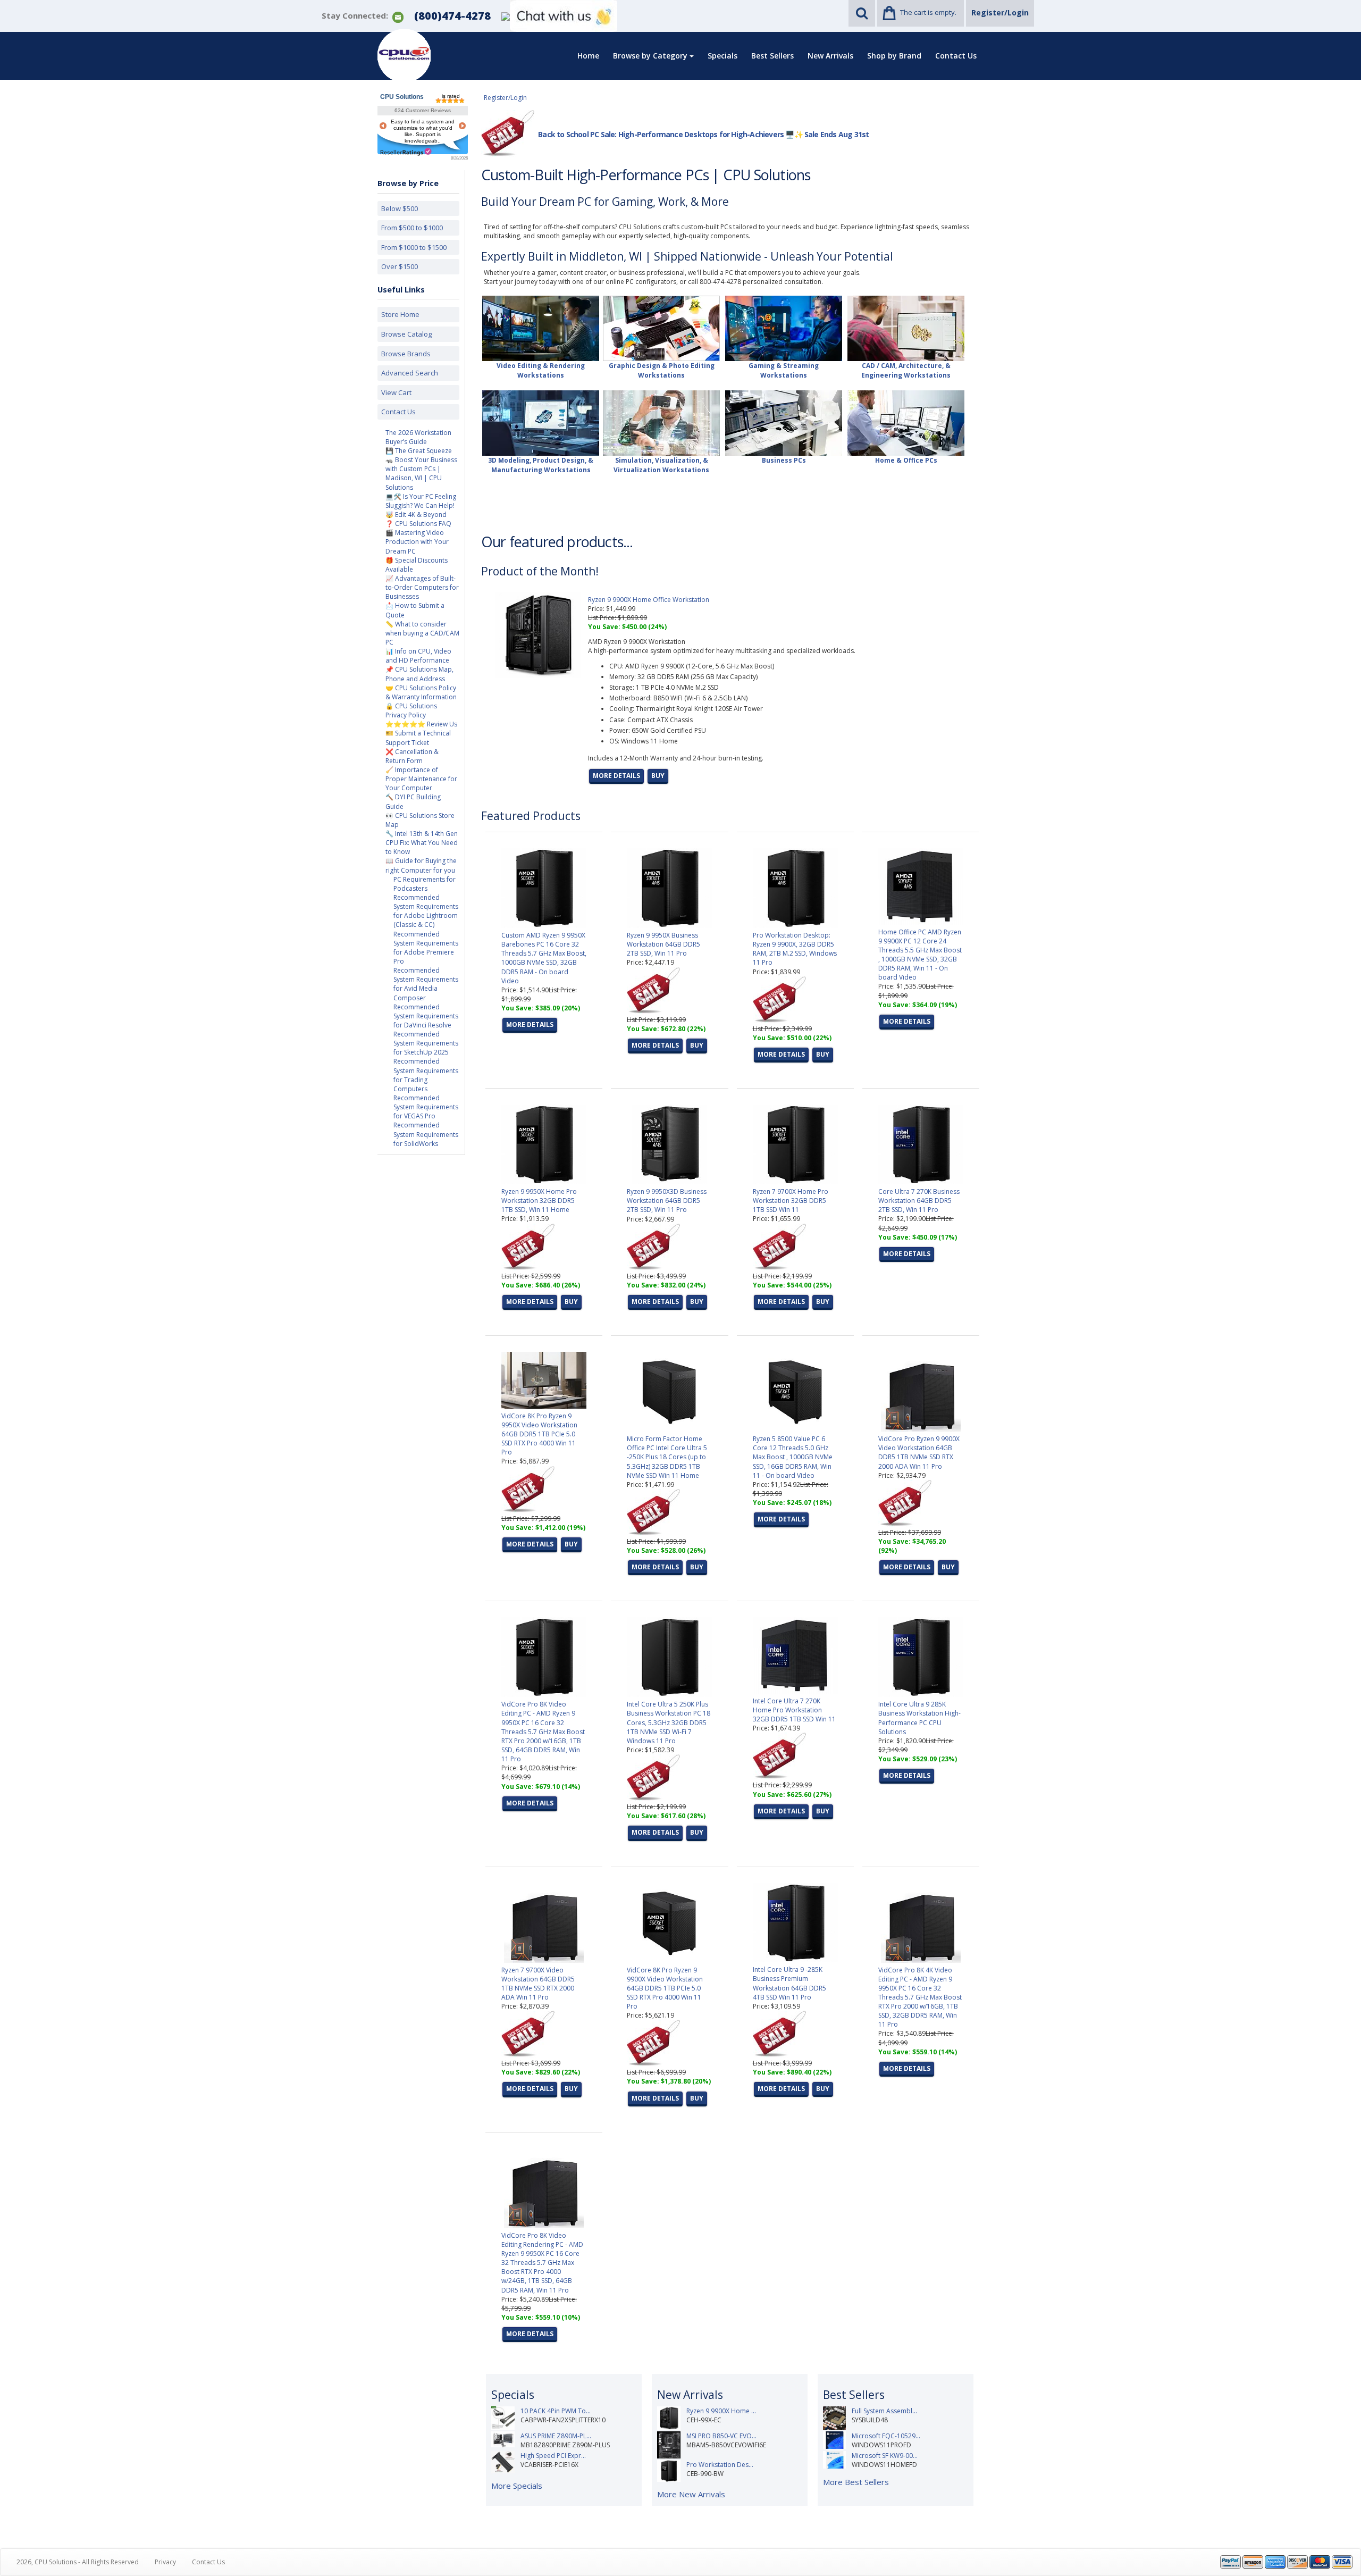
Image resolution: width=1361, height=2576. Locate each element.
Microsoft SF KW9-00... (885, 2456)
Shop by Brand (894, 56)
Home (588, 56)
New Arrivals (830, 56)
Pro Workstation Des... (720, 2465)
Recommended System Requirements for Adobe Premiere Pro (426, 948)
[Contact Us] (398, 16)
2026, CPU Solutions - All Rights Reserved (78, 2562)
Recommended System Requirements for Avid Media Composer (426, 984)
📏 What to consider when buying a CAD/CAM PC (422, 633)
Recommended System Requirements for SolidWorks (426, 1134)
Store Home (400, 314)
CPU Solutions (402, 97)
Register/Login (1000, 12)
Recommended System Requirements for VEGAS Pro (426, 1107)
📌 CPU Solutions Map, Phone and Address (419, 674)
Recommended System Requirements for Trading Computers (426, 1075)
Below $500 (400, 208)
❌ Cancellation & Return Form (412, 756)
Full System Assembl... (884, 2411)
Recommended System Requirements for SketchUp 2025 (426, 1043)
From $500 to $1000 (412, 228)
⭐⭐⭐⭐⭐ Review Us (421, 724)
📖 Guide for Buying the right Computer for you (421, 865)
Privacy (165, 2562)
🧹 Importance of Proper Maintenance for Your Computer (421, 779)
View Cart (396, 392)
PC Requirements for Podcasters (425, 884)
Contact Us (956, 56)
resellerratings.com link (406, 152)
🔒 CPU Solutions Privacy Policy (411, 710)
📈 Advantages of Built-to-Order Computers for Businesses (422, 587)
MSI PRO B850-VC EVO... (721, 2436)
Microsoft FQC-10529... (886, 2436)
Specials (722, 56)
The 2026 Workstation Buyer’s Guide (418, 437)
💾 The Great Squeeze (419, 451)
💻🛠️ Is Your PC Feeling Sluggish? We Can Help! (421, 501)
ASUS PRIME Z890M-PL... (556, 2436)
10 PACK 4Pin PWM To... (556, 2411)
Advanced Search (410, 373)
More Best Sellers (856, 2482)
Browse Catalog (406, 334)
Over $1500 (400, 266)
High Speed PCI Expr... (553, 2456)
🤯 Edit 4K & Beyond (416, 515)
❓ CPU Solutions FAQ (418, 524)
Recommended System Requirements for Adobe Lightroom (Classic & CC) (426, 911)
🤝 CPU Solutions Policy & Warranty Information (421, 692)
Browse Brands (406, 354)
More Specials (517, 2486)
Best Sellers (772, 56)
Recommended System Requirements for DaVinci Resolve (426, 1016)
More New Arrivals (691, 2494)
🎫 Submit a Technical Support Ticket (418, 738)
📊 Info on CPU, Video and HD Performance (418, 656)
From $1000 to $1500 (414, 247)
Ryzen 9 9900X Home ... (721, 2411)
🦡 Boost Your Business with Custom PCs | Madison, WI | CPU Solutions (421, 473)
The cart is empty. (928, 12)
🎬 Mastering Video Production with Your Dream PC (417, 542)
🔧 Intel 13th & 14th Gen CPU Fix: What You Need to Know (422, 843)
